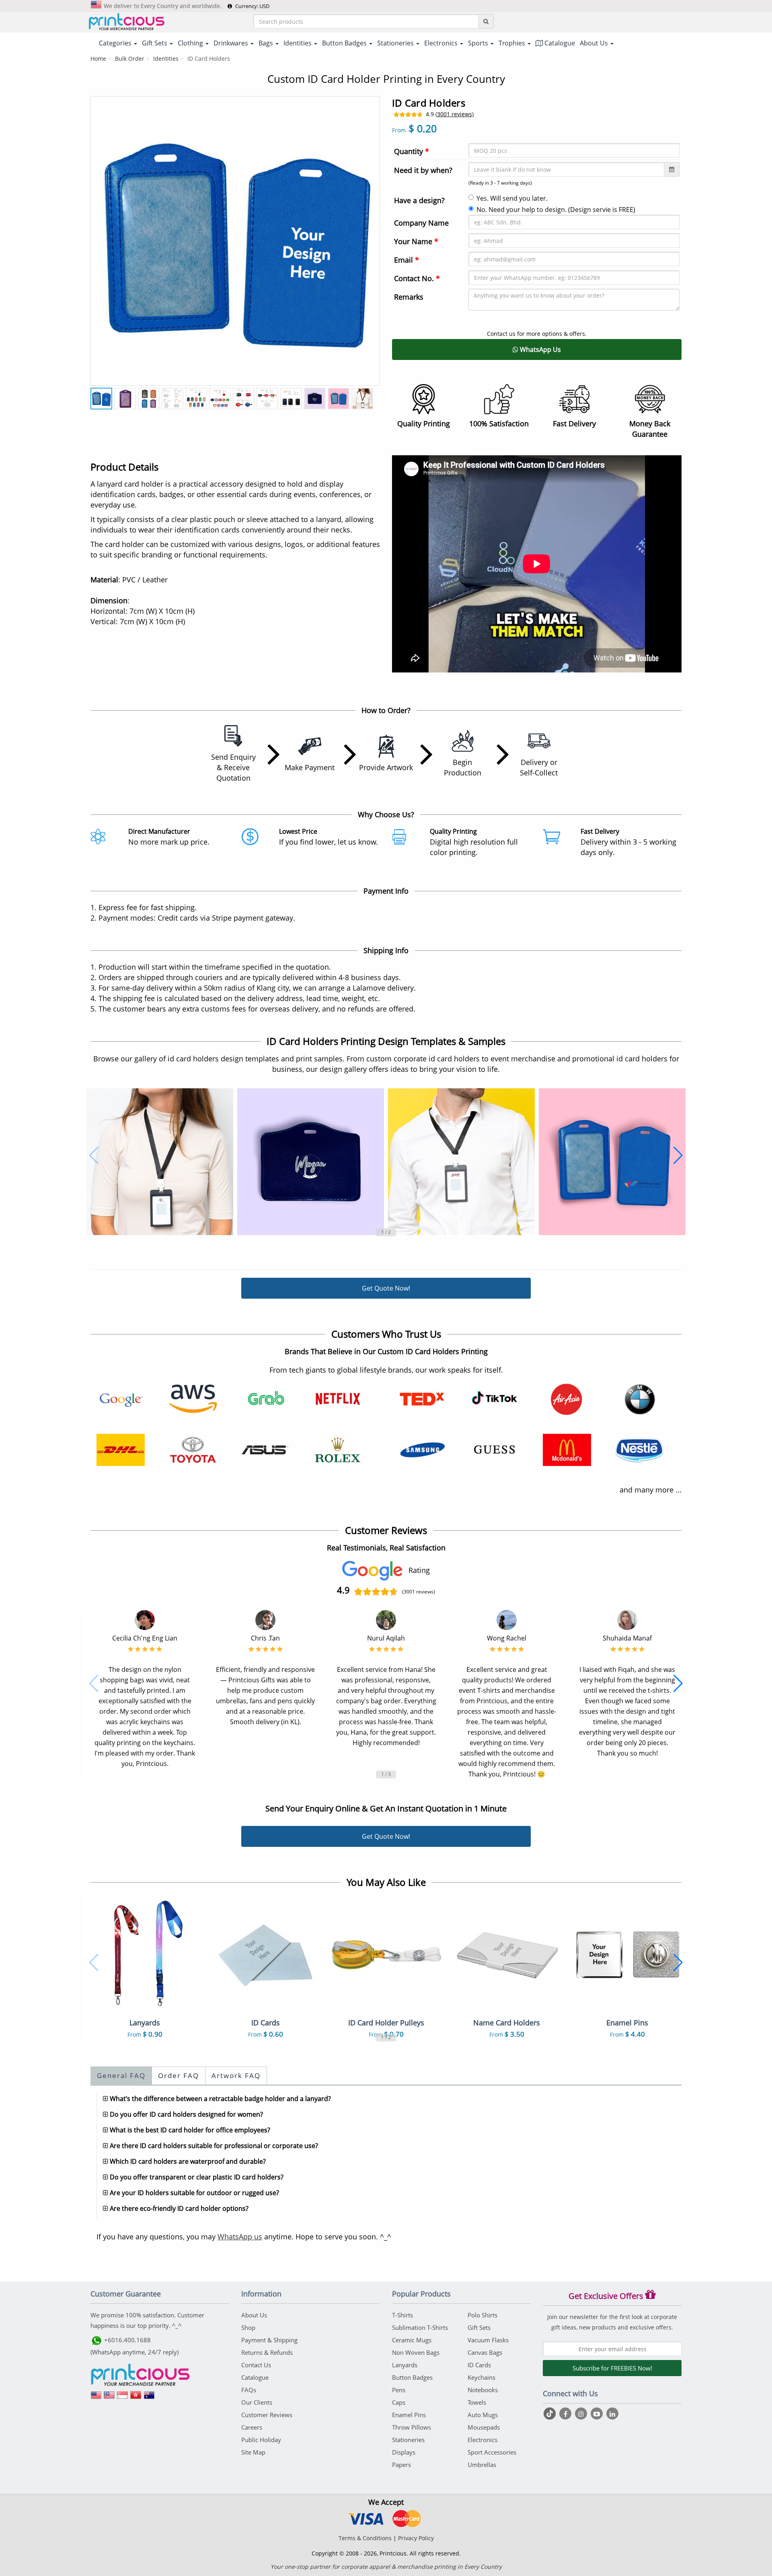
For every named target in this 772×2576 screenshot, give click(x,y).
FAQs (249, 2390)
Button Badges (412, 2377)
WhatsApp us (240, 2237)
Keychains (481, 2377)
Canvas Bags (485, 2352)
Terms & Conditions (365, 2538)
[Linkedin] (612, 2414)
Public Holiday (261, 2440)
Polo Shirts (482, 2315)
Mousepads (484, 2427)
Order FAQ (179, 2075)
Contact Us (256, 2365)
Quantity (412, 151)
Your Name (416, 241)
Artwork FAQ (236, 2075)
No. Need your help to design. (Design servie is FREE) (556, 210)
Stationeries (408, 2440)
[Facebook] (566, 2414)
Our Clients (257, 2402)
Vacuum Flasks (488, 2340)
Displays (404, 2452)
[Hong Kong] (136, 2398)
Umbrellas (482, 2465)
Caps (399, 2402)
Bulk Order (130, 59)
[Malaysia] (109, 2398)
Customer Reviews (267, 2415)
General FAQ (121, 2075)
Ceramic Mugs (412, 2340)
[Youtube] (598, 2414)
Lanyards (405, 2365)
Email (407, 260)
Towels (477, 2402)
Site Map (253, 2452)
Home (98, 59)
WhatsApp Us (540, 349)
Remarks (409, 297)
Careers (252, 2427)
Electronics (482, 2440)
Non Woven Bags (416, 2352)
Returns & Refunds (267, 2352)
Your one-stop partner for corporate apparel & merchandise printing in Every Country (386, 2567)
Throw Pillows (412, 2427)
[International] (96, 2398)
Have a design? (419, 200)
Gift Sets (479, 2327)
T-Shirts (402, 2315)
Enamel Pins (409, 2415)
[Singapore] (123, 2398)
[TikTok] (551, 2414)
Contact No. (417, 278)
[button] (94, 1155)
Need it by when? (423, 170)
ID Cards (479, 2365)
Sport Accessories (492, 2452)
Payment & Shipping (269, 2340)
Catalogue (559, 43)
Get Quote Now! (386, 1288)
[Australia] (149, 2398)
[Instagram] (582, 2414)
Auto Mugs (483, 2415)
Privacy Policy (416, 2538)
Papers (401, 2465)
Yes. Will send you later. (512, 198)
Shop (248, 2327)
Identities (166, 59)
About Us (254, 2315)
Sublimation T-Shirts (420, 2327)
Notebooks (483, 2390)
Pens (399, 2390)
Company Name (421, 223)
